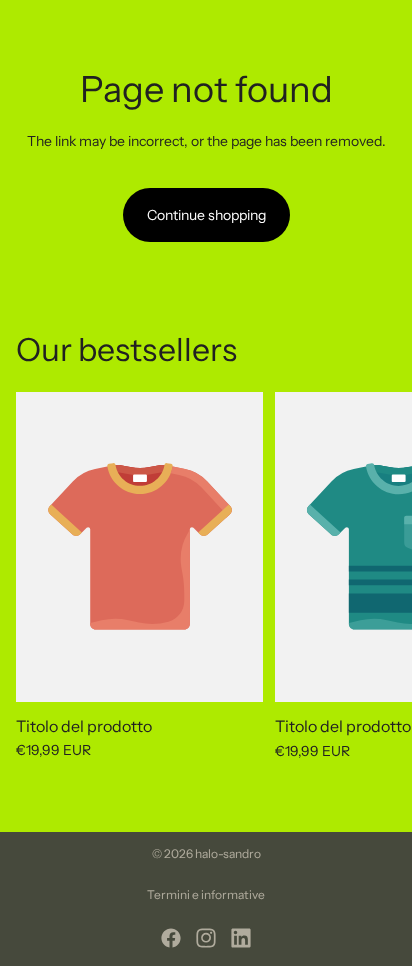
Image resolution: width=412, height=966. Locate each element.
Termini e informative (206, 894)
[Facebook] (171, 938)
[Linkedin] (241, 938)
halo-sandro (228, 853)
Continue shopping (206, 215)
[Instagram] (206, 938)
